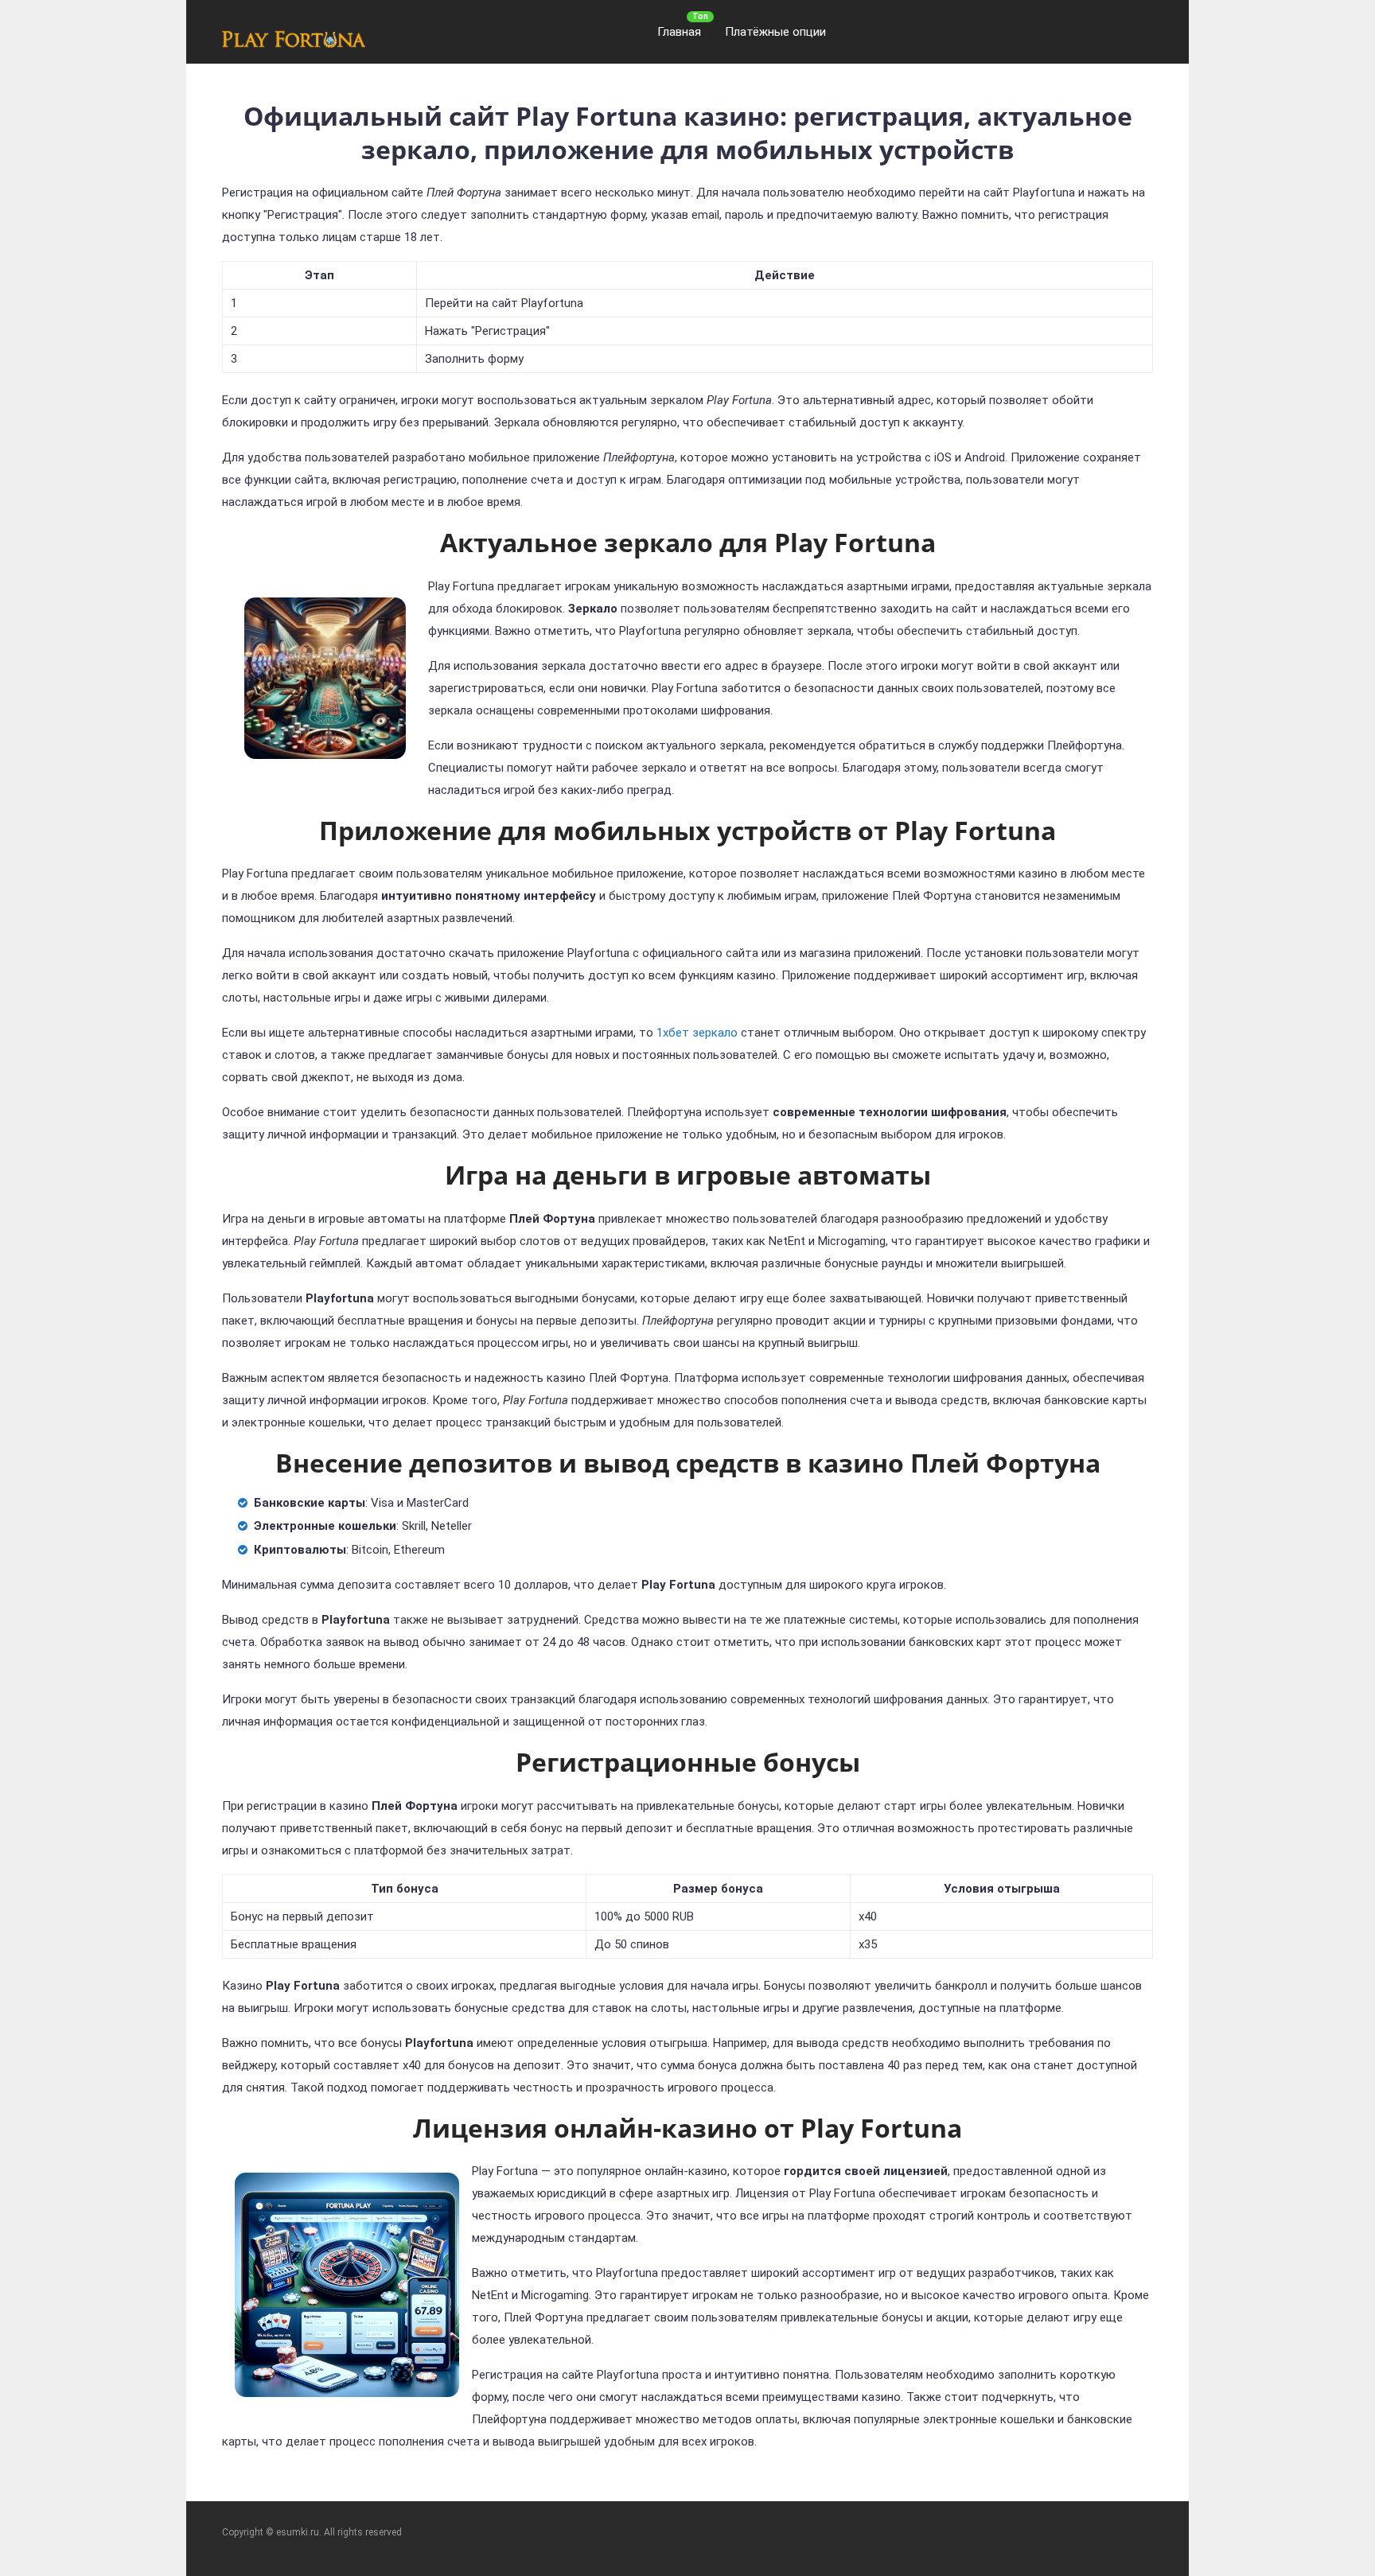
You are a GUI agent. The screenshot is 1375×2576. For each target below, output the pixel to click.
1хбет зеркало (697, 1033)
